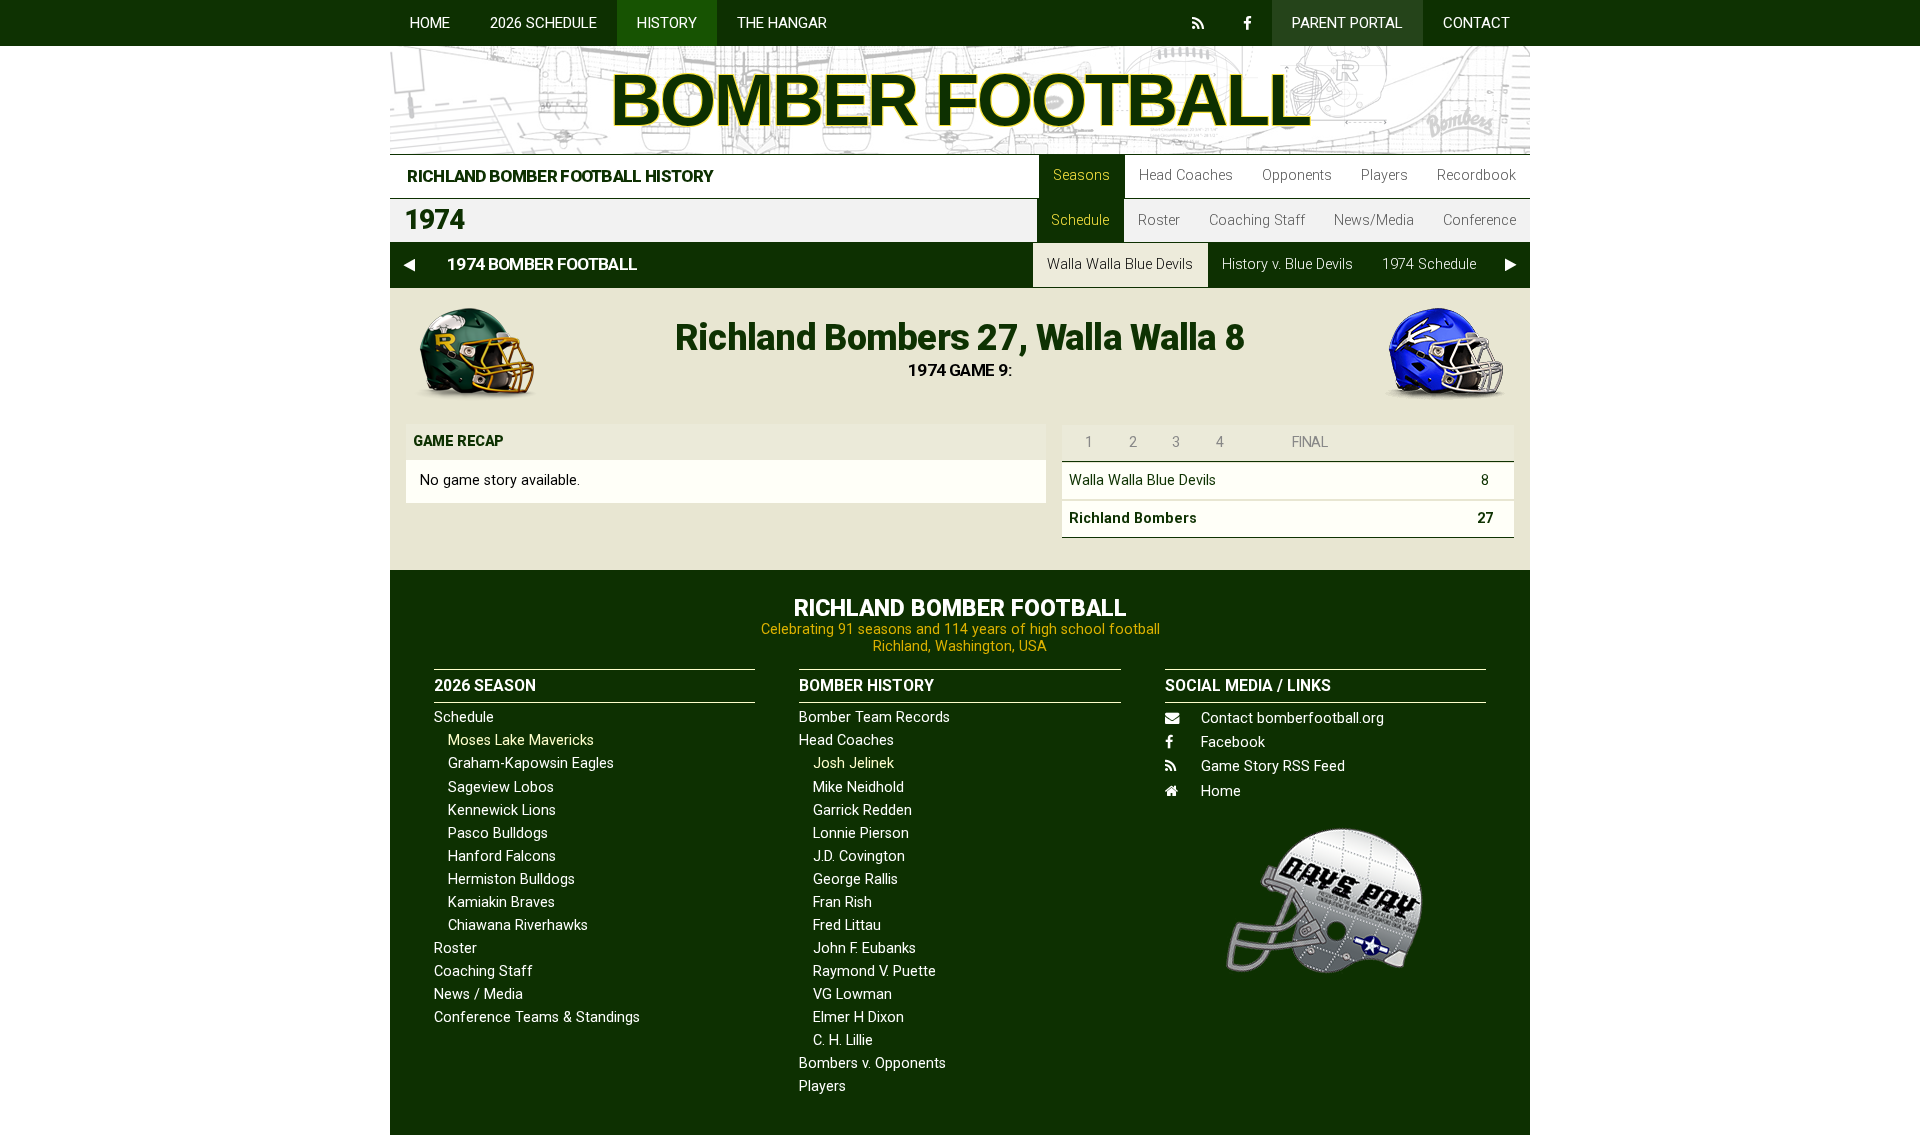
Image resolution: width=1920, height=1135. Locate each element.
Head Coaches (1186, 175)
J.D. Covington (859, 856)
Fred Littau (847, 925)
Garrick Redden (862, 810)
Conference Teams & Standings (537, 1017)
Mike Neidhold (858, 787)
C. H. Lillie (843, 1040)
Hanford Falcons (502, 856)
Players (1384, 175)
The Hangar (782, 23)
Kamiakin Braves (501, 902)
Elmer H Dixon (858, 1017)
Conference (1479, 220)
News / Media (478, 994)
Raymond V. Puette (874, 971)
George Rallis (855, 879)
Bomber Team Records (874, 717)
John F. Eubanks (864, 948)
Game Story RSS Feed (1271, 766)
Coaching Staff (1257, 220)
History (667, 23)
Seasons (1081, 175)
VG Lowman (852, 994)
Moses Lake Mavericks (521, 740)
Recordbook (1476, 175)
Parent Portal (1347, 23)
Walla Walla (1120, 264)
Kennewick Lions (502, 810)
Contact (1476, 23)
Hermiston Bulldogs (511, 879)
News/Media (1374, 220)
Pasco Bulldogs (498, 833)
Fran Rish (842, 902)
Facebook (1231, 742)
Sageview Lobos (501, 787)
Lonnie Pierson (861, 833)
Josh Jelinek (853, 763)
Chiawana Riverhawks (518, 925)
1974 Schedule (1429, 264)
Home (430, 23)
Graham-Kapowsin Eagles (531, 763)
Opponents (1297, 175)
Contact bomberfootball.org (1290, 718)
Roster (1159, 220)
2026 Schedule (543, 23)
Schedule (1080, 220)
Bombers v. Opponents (872, 1063)
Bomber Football (960, 100)
